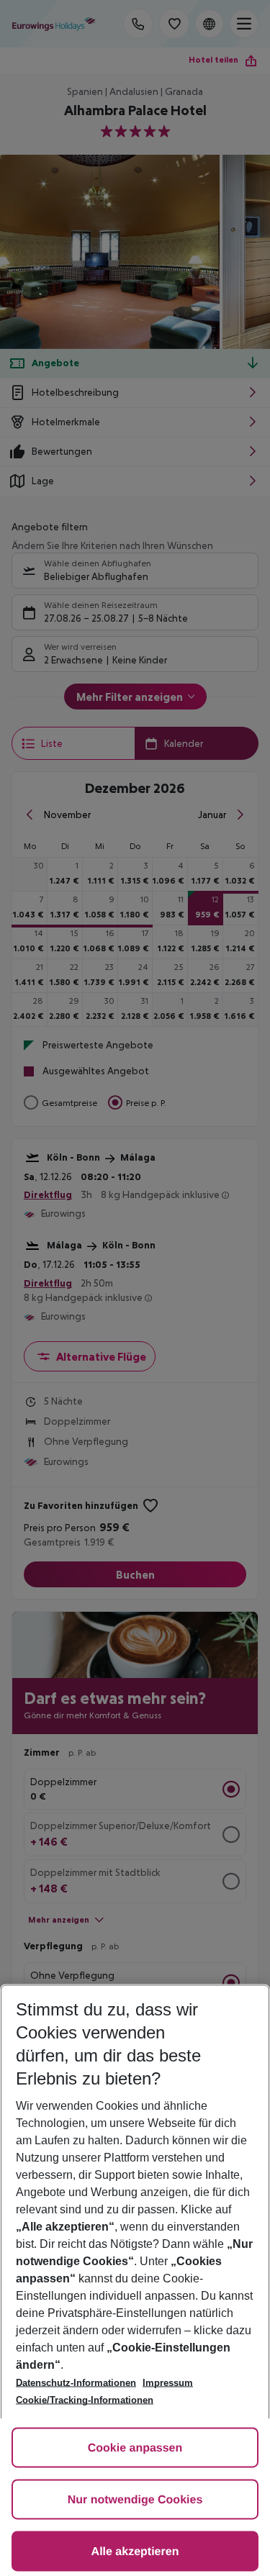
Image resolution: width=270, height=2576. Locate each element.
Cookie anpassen (135, 2448)
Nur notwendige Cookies (135, 2500)
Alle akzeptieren (135, 2552)
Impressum (168, 2383)
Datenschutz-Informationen (76, 2383)
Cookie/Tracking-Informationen (85, 2400)
